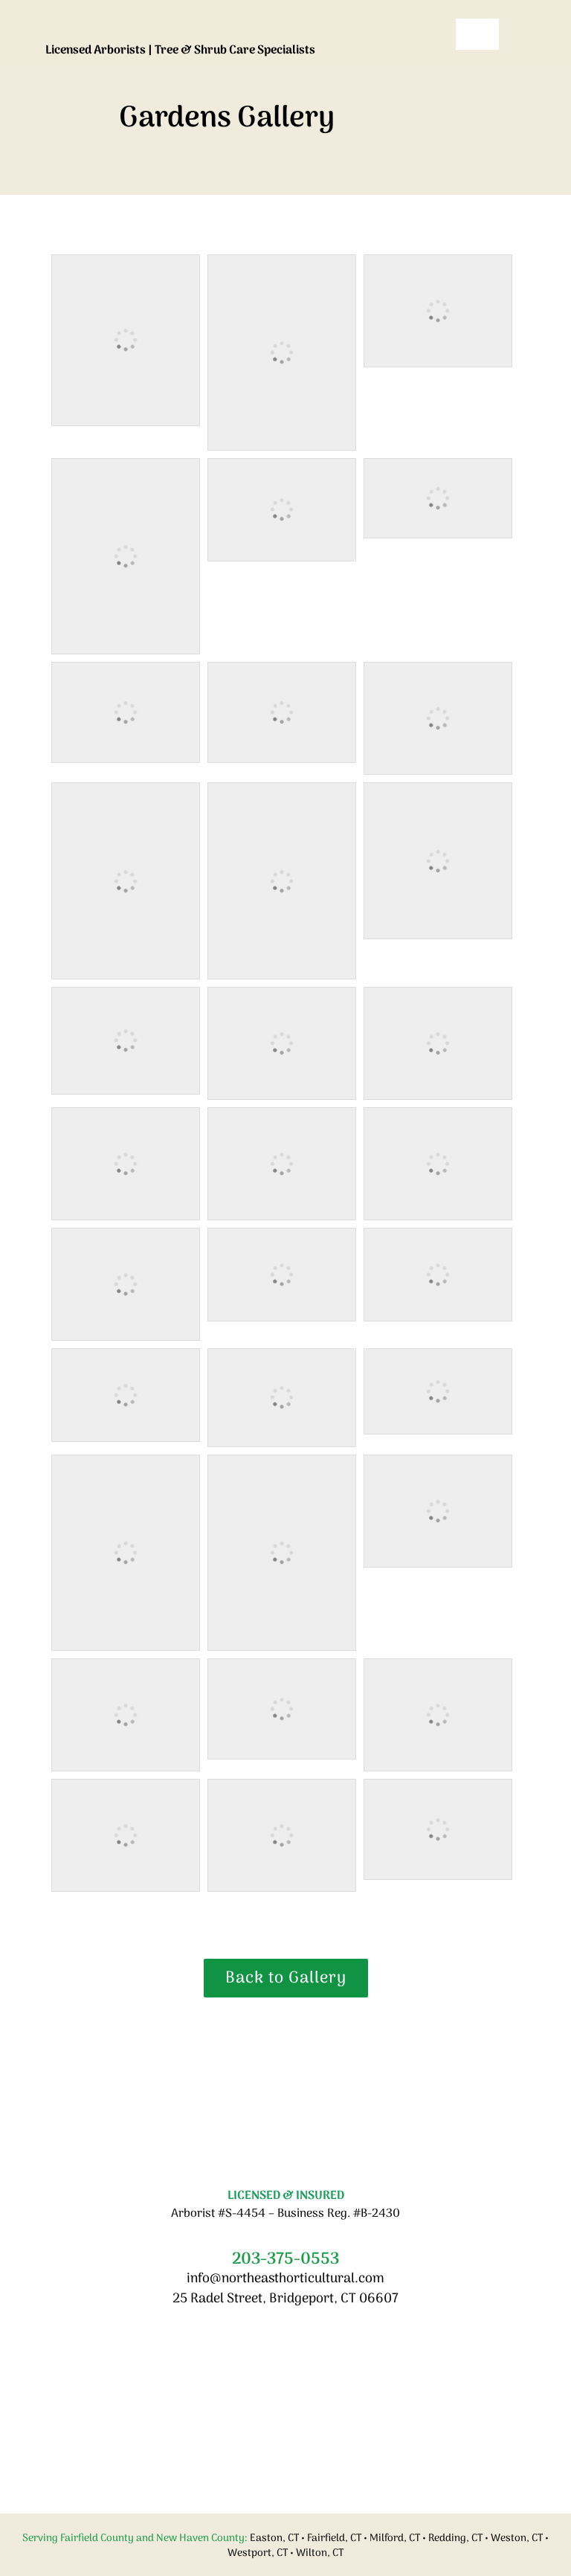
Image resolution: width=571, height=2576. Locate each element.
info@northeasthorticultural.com (285, 2279)
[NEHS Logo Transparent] (240, 19)
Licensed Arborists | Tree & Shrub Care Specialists (180, 51)
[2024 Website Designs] (285, 2033)
